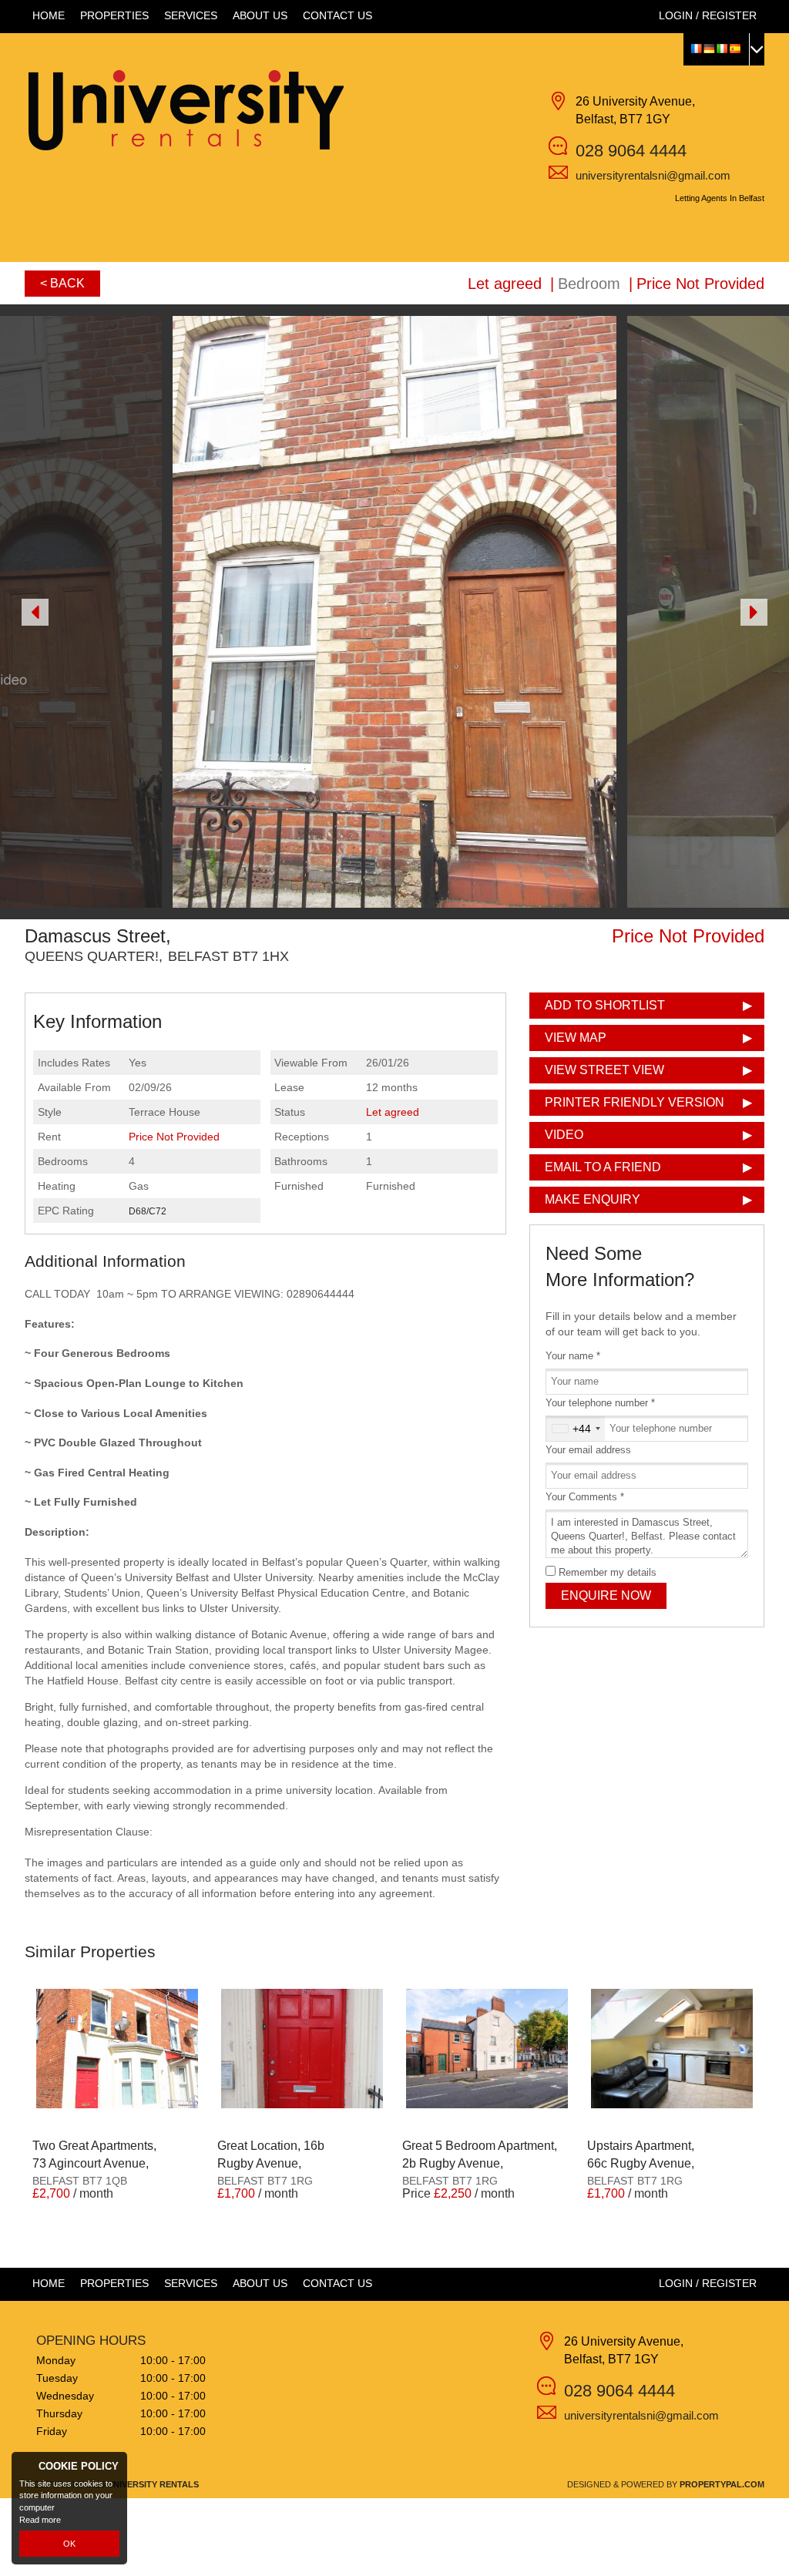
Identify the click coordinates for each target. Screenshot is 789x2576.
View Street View (604, 1070)
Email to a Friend (603, 1167)
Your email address (588, 1450)
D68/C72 (148, 1211)
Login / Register (708, 15)
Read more (40, 2520)
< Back (62, 283)
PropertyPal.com (722, 2484)
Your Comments (585, 1497)
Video (564, 1135)
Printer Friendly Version (635, 1102)
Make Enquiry (593, 1199)
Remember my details (608, 1573)
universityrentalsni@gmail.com (653, 175)
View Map (576, 1038)
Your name (573, 1356)
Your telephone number (600, 1403)
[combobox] (576, 1429)
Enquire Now (606, 1595)
